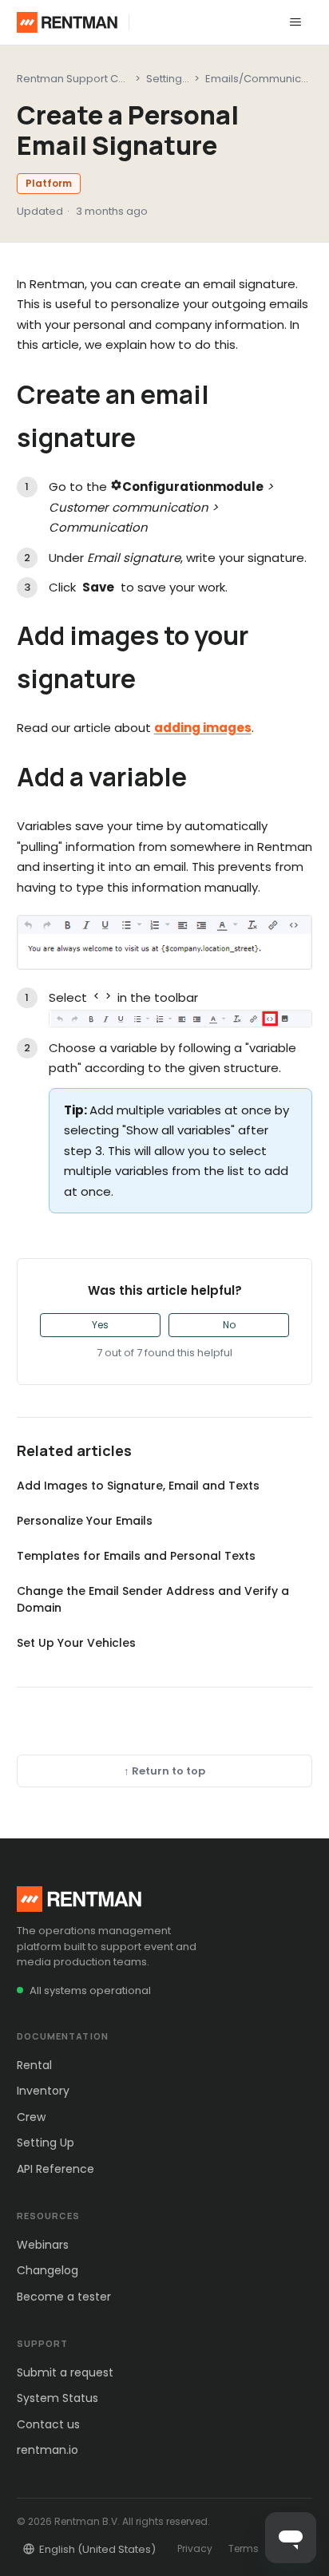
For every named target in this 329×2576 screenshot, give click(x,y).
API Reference (55, 2169)
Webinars (43, 2245)
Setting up (172, 79)
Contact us (48, 2424)
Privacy (195, 2548)
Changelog (48, 2270)
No (229, 1325)
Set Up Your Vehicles (76, 1643)
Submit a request (65, 2372)
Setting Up (46, 2143)
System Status (57, 2398)
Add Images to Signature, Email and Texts (138, 1486)
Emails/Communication (266, 79)
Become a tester (64, 2297)
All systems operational (90, 1990)
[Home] (67, 22)
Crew (31, 2117)
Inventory (43, 2091)
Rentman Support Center (81, 79)
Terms (244, 2548)
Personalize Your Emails (85, 1521)
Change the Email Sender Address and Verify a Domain (153, 1599)
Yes (100, 1325)
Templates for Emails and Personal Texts (136, 1556)
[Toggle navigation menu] (295, 22)
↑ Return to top (164, 1771)
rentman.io (48, 2450)
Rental (34, 2065)
